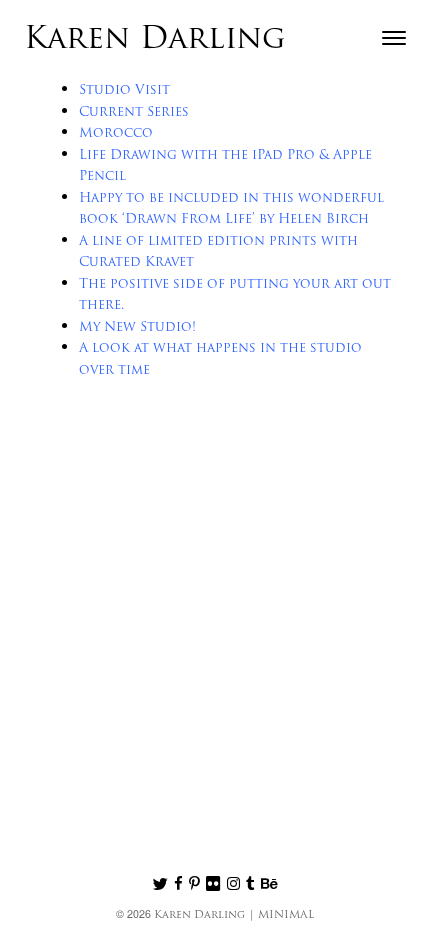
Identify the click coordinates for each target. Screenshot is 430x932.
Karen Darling (155, 40)
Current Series (134, 112)
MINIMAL (286, 915)
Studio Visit (124, 90)
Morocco (116, 133)
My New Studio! (137, 327)
